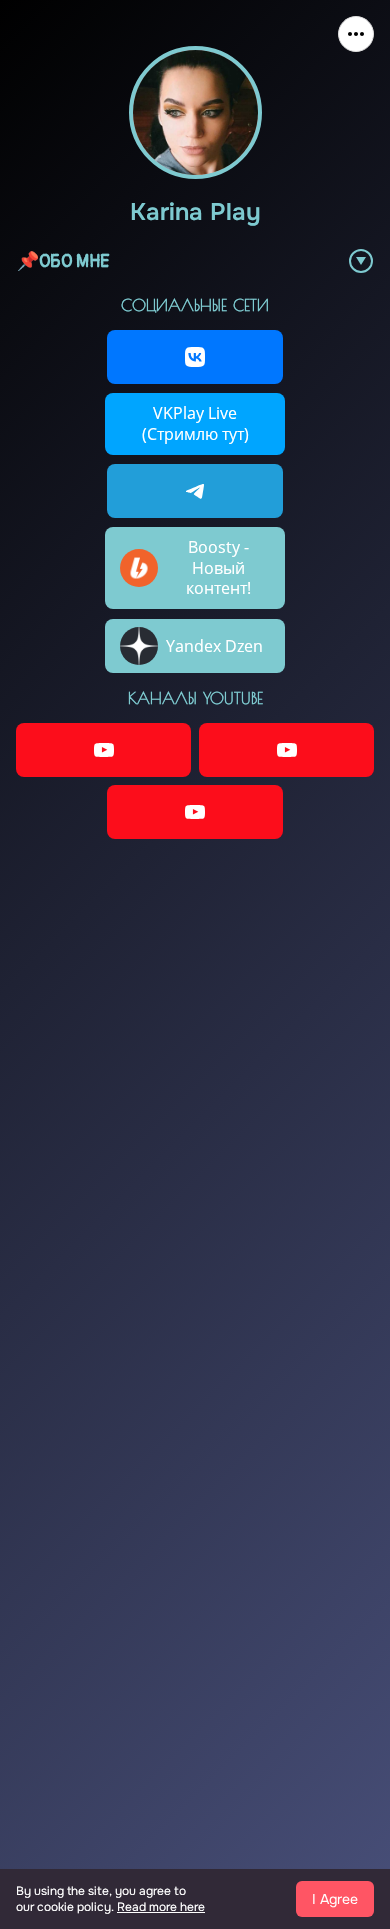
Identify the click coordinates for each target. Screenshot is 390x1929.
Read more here (161, 1907)
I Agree (335, 1899)
